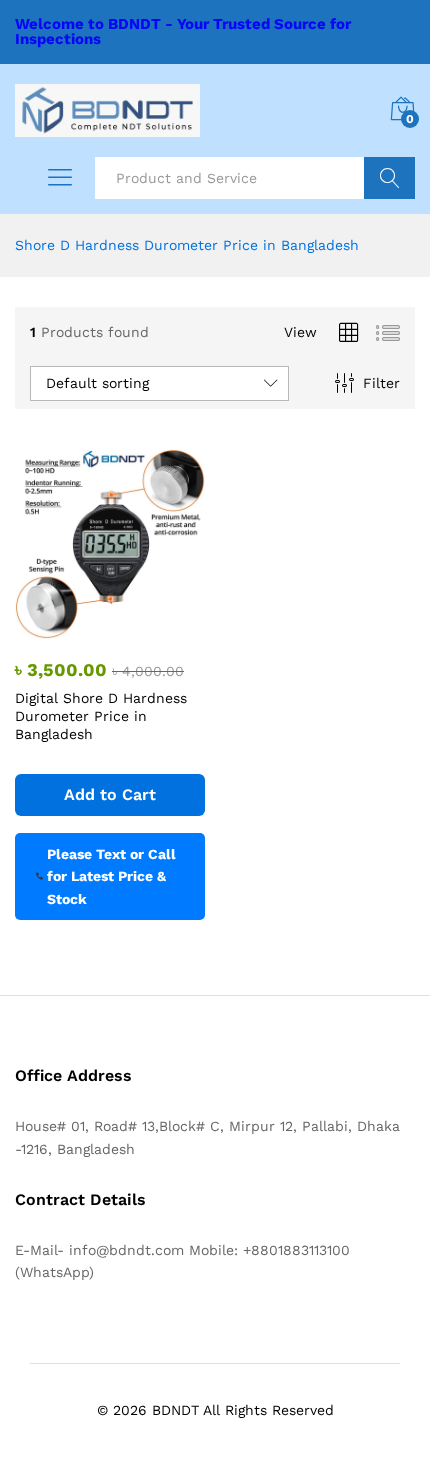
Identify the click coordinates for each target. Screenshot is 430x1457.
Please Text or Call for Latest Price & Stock (111, 876)
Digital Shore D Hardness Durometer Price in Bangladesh (101, 716)
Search (389, 178)
